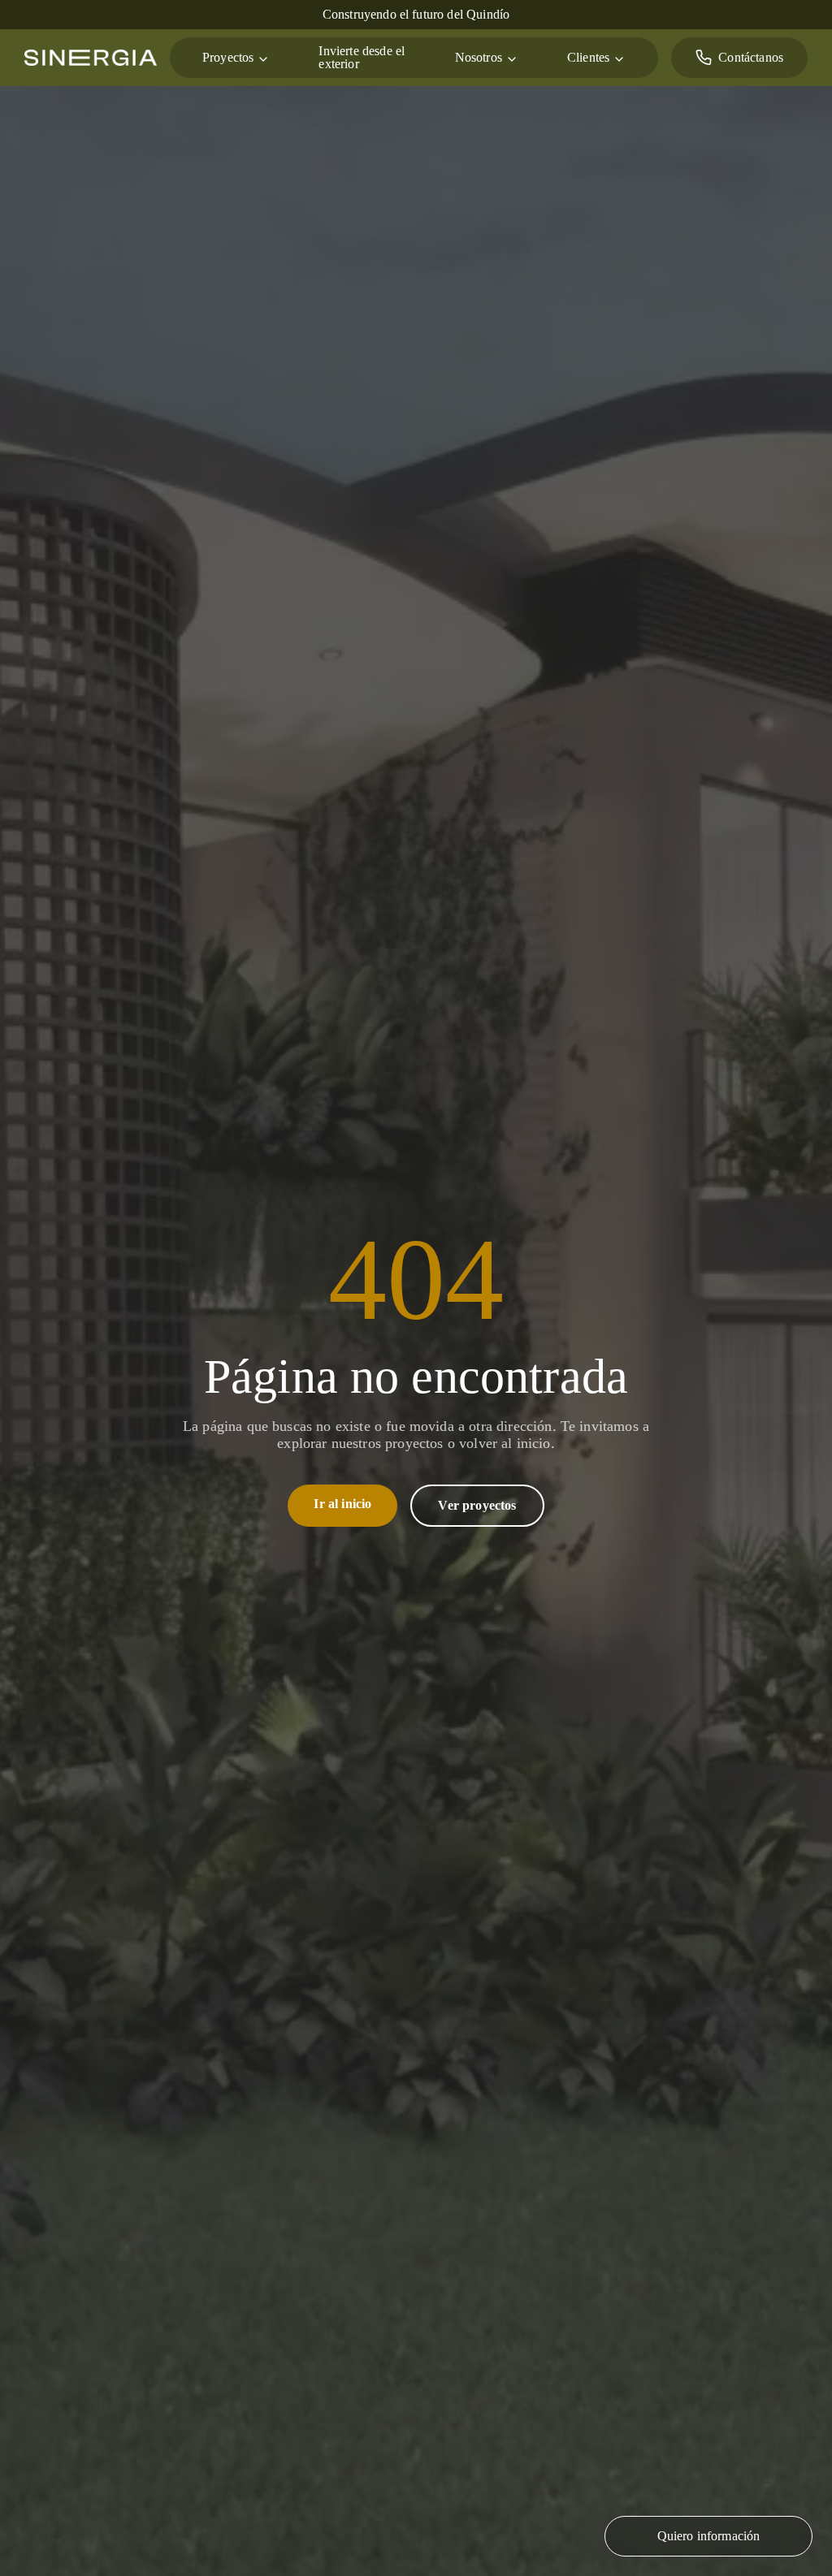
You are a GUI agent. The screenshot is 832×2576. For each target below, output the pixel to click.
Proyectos (232, 57)
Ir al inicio (341, 1504)
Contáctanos (745, 57)
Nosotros (457, 57)
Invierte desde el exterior (352, 58)
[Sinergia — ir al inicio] (91, 58)
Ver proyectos (476, 1505)
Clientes (574, 57)
